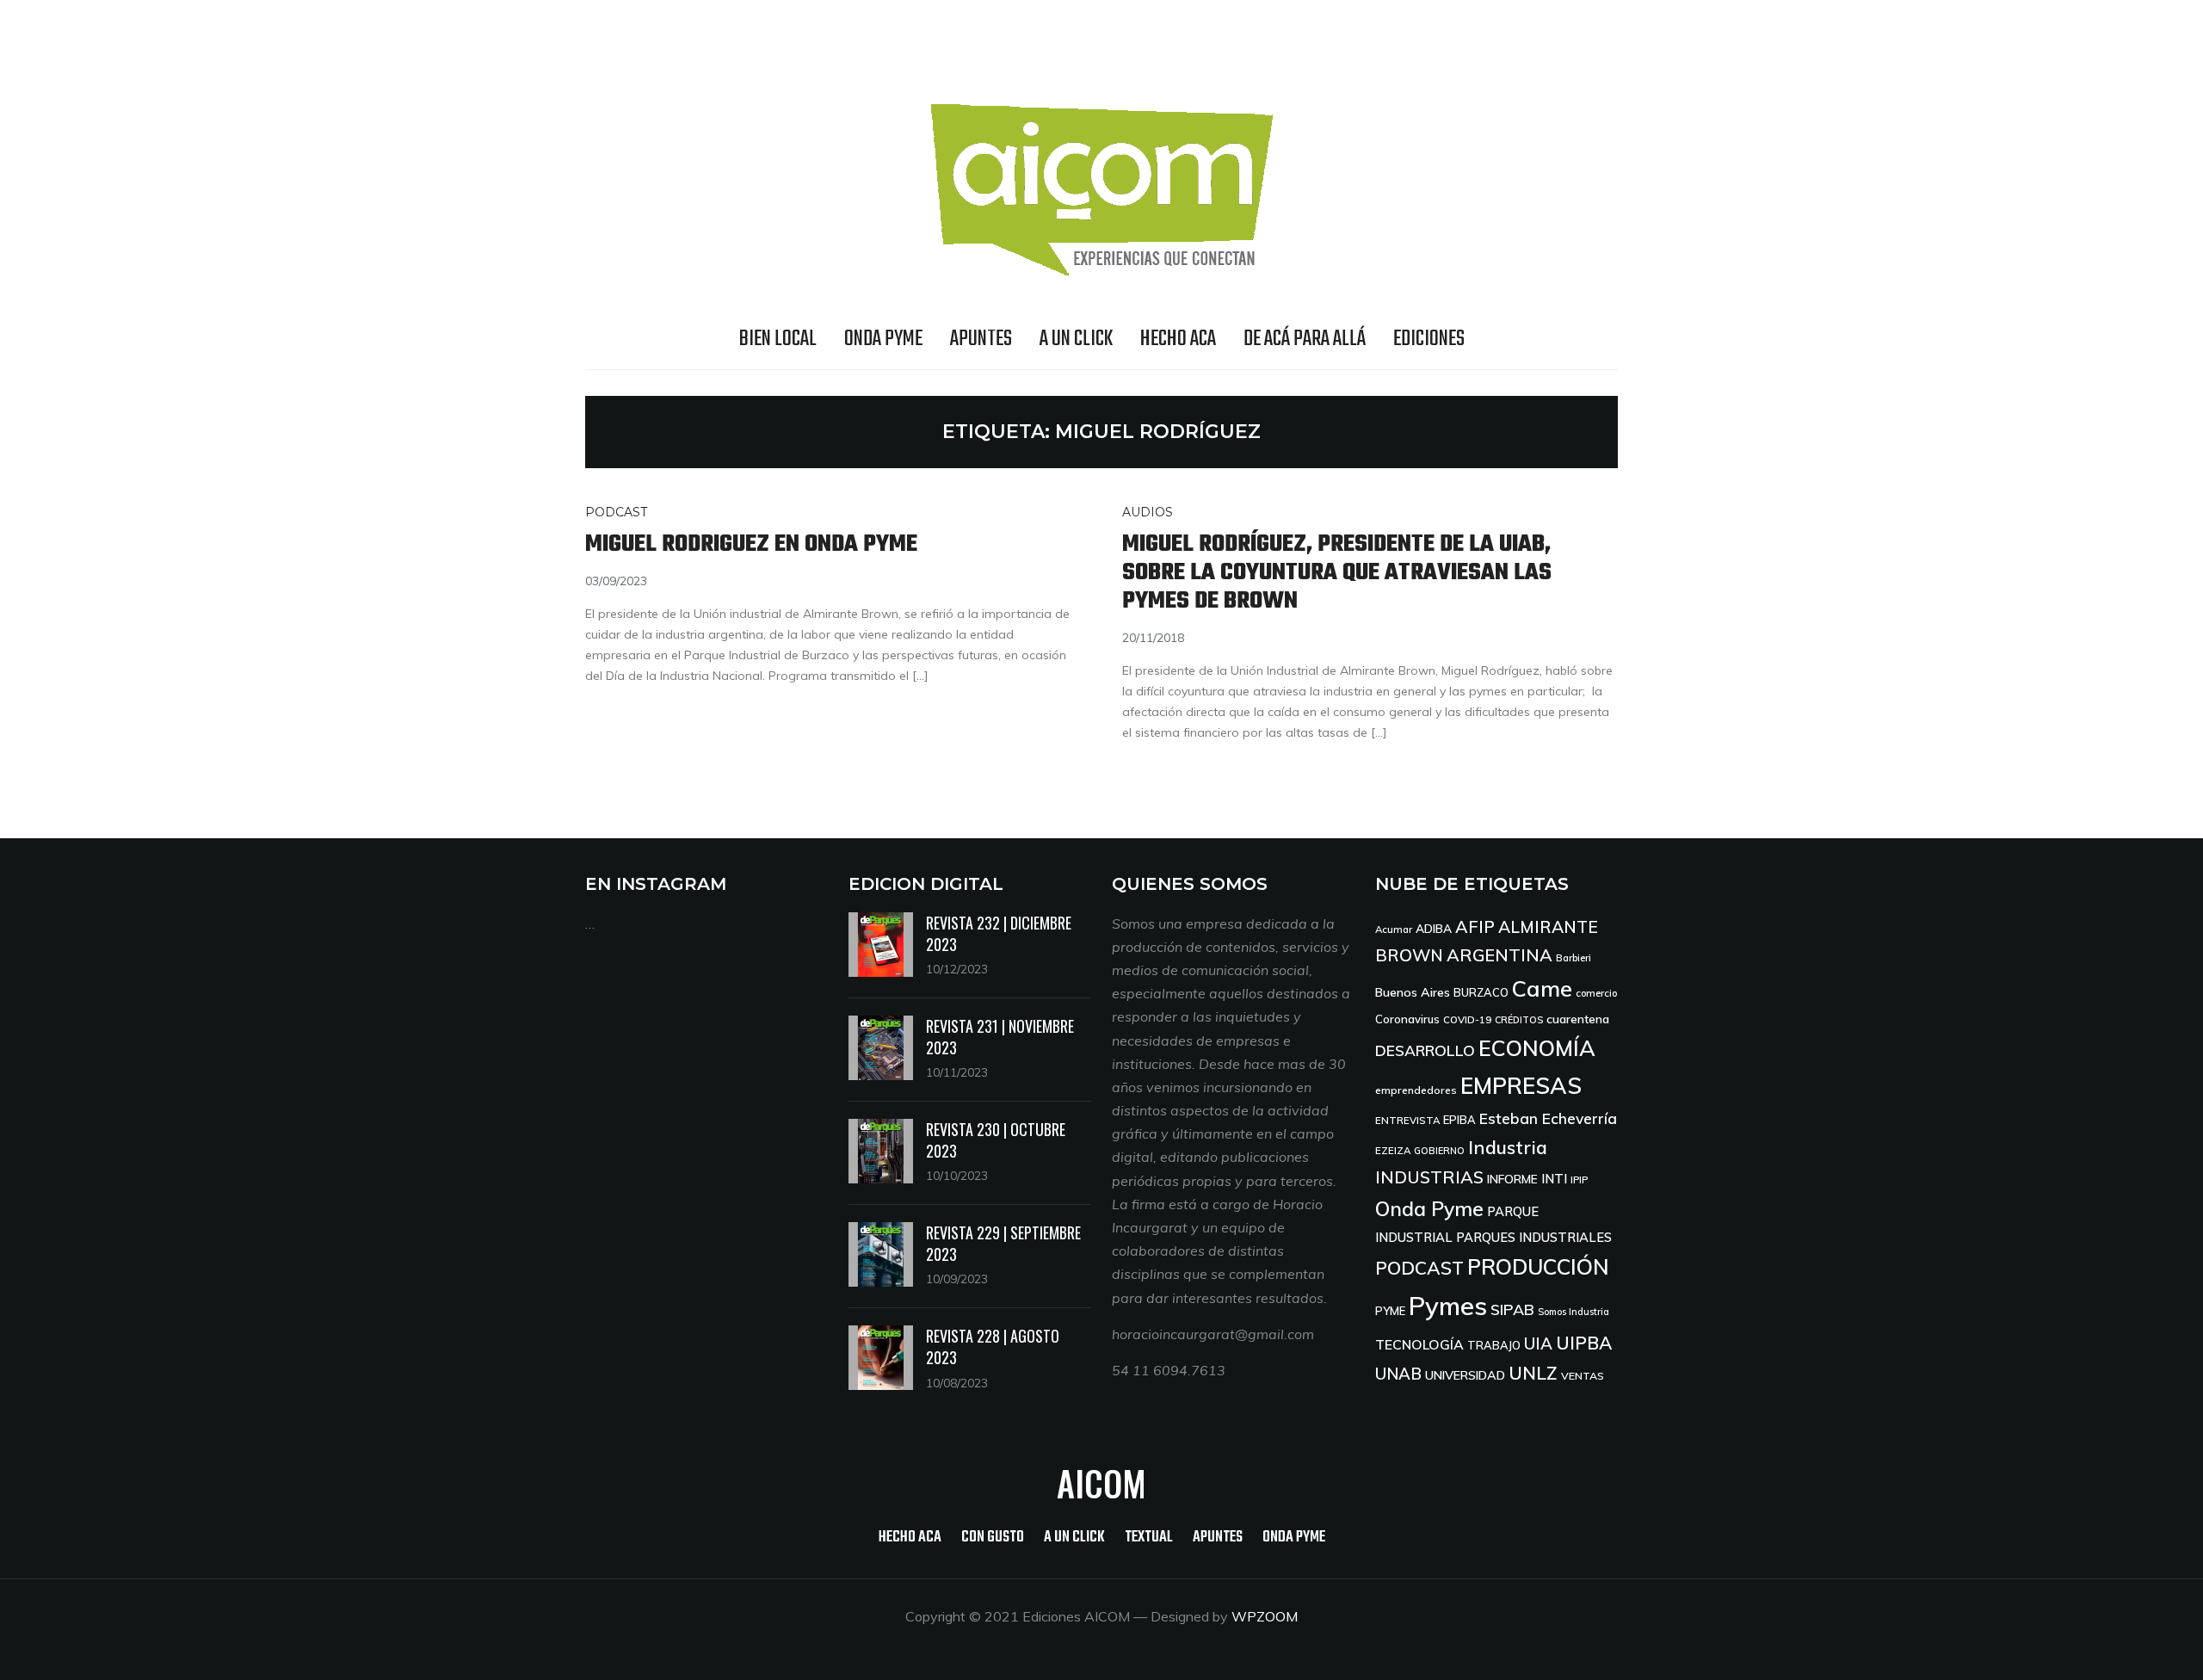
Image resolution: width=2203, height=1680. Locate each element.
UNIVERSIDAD (1465, 1375)
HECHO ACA (1178, 339)
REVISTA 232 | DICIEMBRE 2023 (999, 933)
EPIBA (1459, 1120)
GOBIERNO (1439, 1151)
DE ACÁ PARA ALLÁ (1305, 339)
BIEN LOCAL (778, 339)
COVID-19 (1467, 1019)
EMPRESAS (1521, 1086)
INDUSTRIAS (1429, 1177)
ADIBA (1434, 928)
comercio (1596, 993)
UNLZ (1533, 1373)
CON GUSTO (993, 1538)
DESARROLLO (1425, 1050)
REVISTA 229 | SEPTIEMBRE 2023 (1003, 1243)
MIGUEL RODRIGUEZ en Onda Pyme (751, 544)
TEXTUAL (1149, 1538)
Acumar (1394, 929)
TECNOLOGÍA (1419, 1344)
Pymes (1448, 1306)
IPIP (1579, 1180)
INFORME (1512, 1179)
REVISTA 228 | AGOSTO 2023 (993, 1346)
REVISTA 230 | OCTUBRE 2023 (996, 1140)
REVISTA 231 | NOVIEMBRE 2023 (1000, 1037)
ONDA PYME (883, 339)
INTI (1554, 1179)
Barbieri (1574, 957)
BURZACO (1481, 992)
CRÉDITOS (1519, 1020)
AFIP (1475, 926)
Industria (1508, 1147)
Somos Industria (1574, 1312)
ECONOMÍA (1537, 1048)
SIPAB (1512, 1309)
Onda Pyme (1429, 1209)
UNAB (1398, 1374)
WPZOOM (1265, 1616)
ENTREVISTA (1407, 1120)
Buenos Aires (1413, 992)
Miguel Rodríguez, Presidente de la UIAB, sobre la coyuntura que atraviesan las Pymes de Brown (1337, 573)
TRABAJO (1494, 1345)
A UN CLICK (1076, 339)
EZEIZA (1393, 1150)
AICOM (1101, 1483)
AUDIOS (1148, 512)
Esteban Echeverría (1548, 1118)
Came (1542, 988)
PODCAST (616, 512)
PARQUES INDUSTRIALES (1534, 1237)
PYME (1390, 1311)
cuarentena (1578, 1019)
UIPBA (1584, 1343)
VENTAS (1583, 1376)
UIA (1538, 1343)
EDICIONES (1429, 339)
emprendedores (1416, 1090)
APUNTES (981, 339)
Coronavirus (1407, 1019)
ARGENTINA (1500, 955)
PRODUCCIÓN (1538, 1266)
